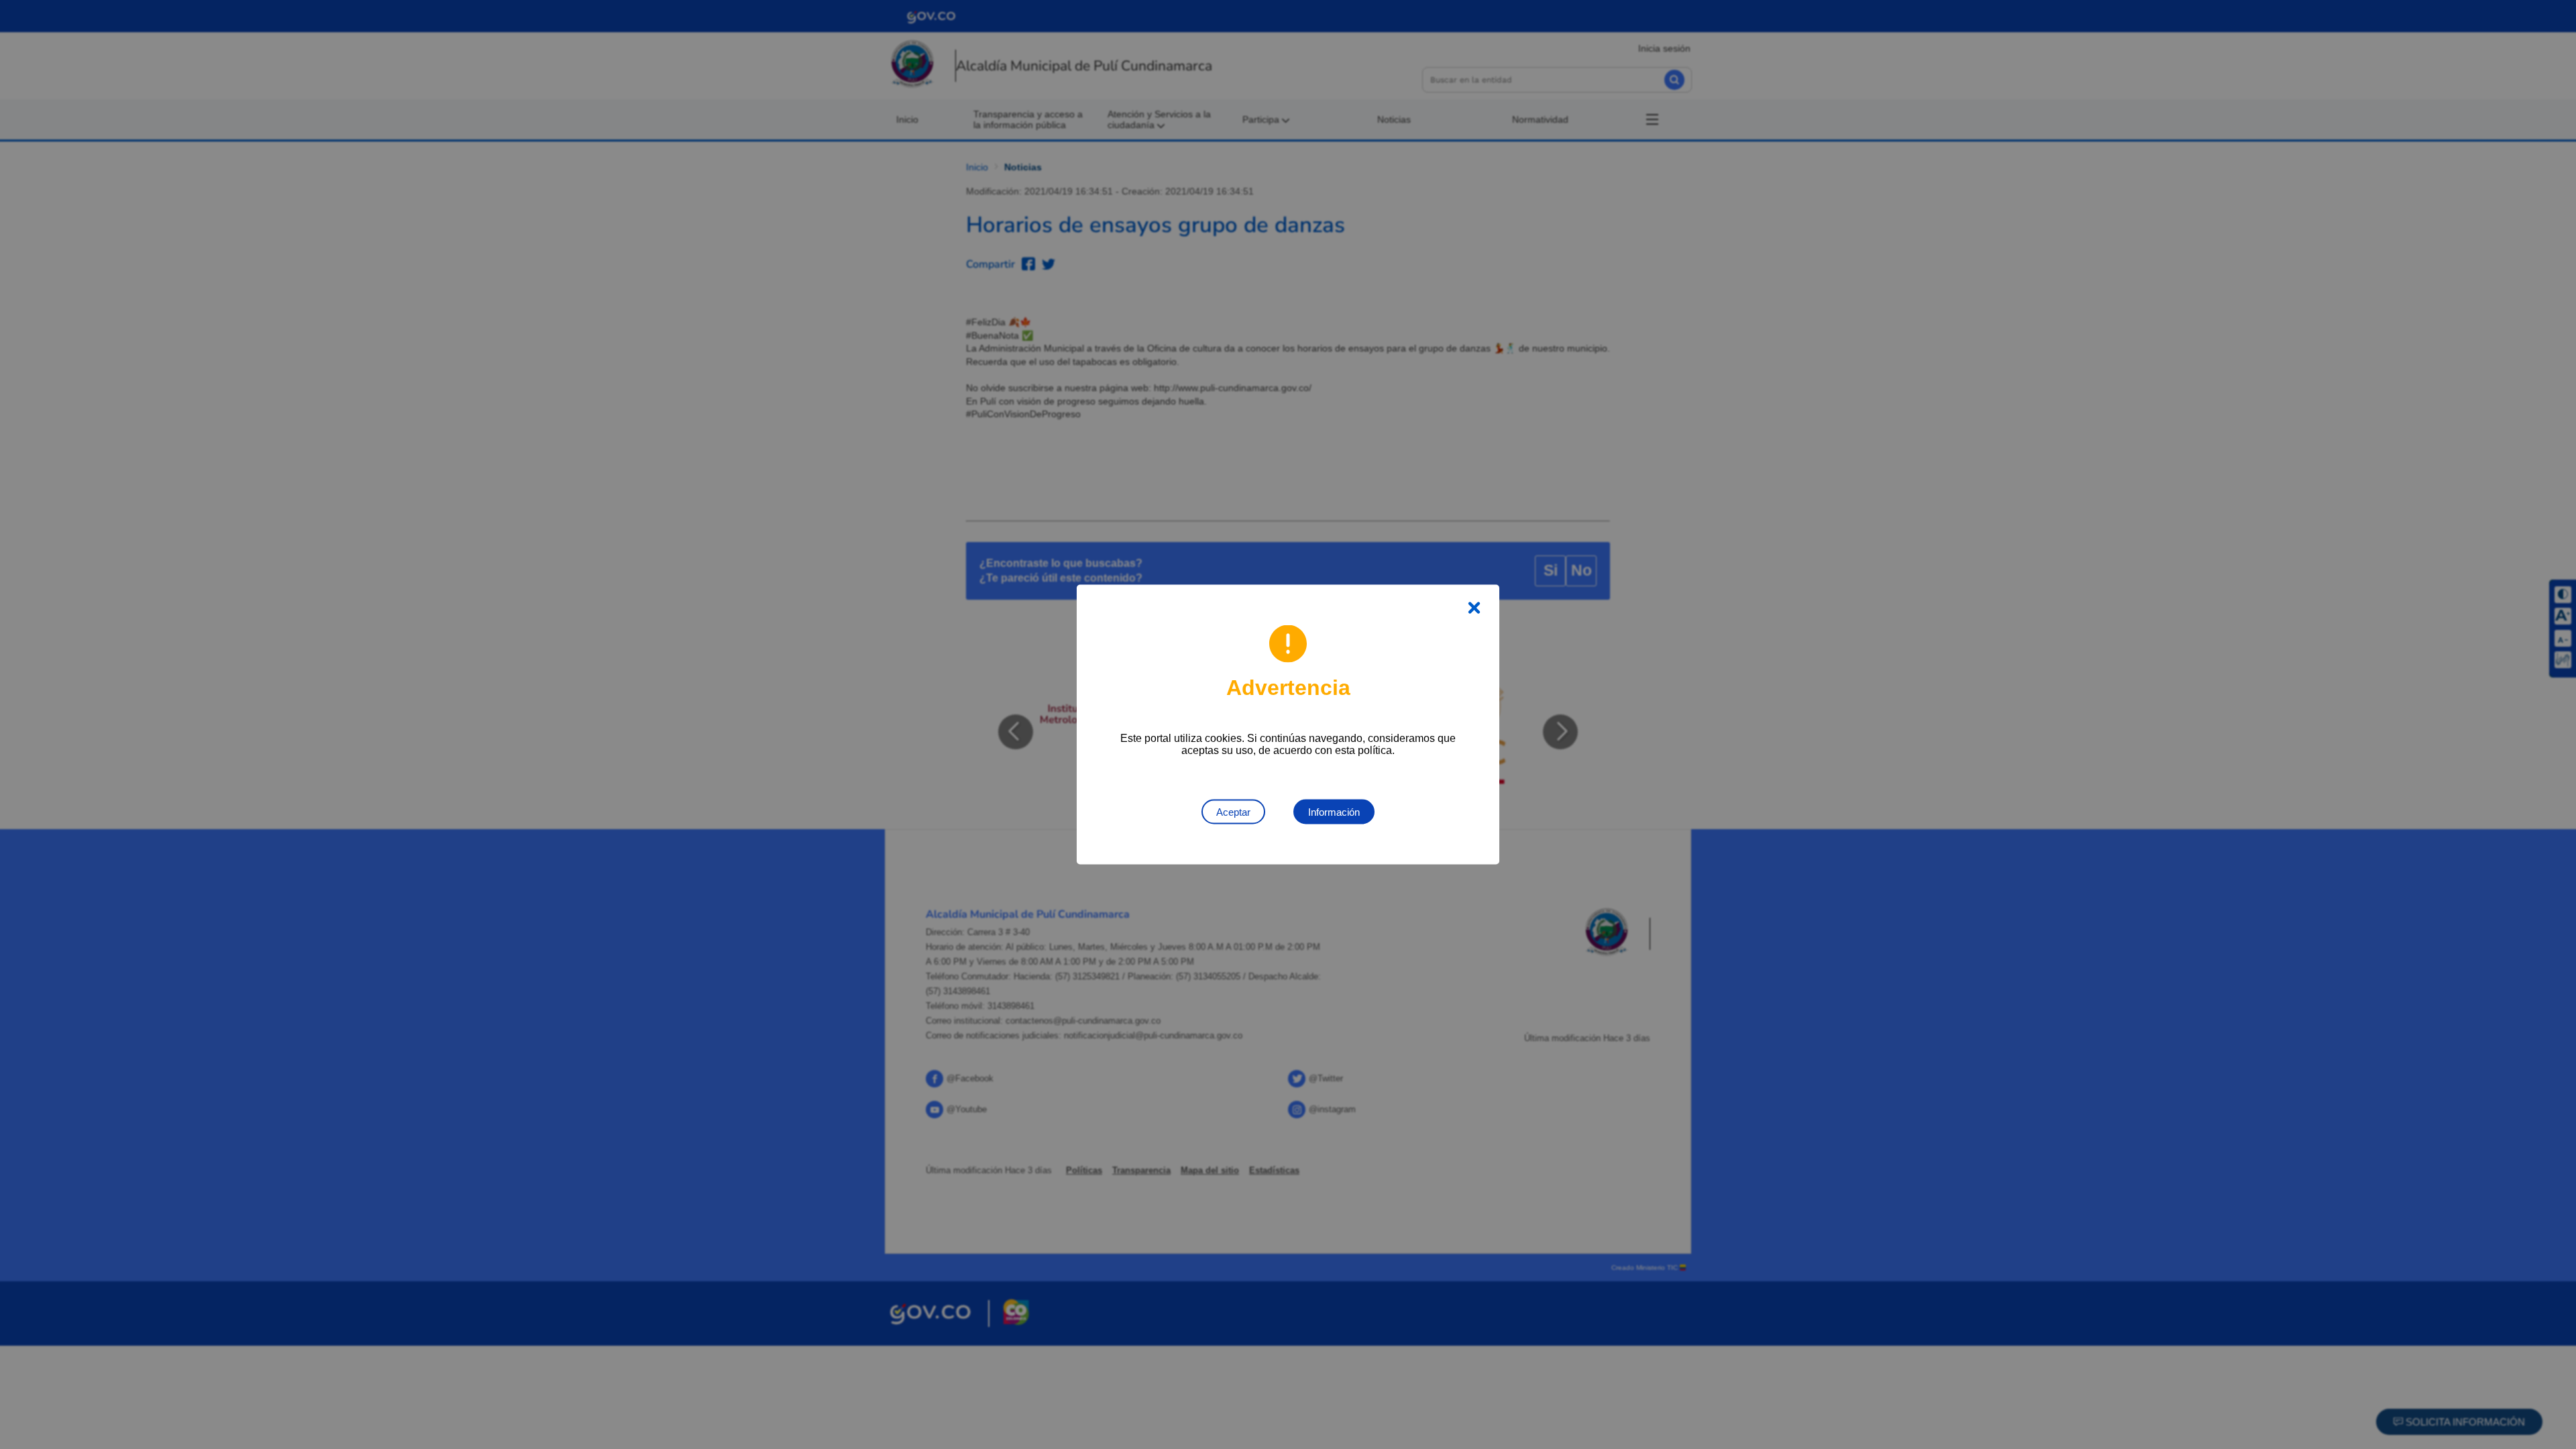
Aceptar (1233, 812)
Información (1334, 812)
